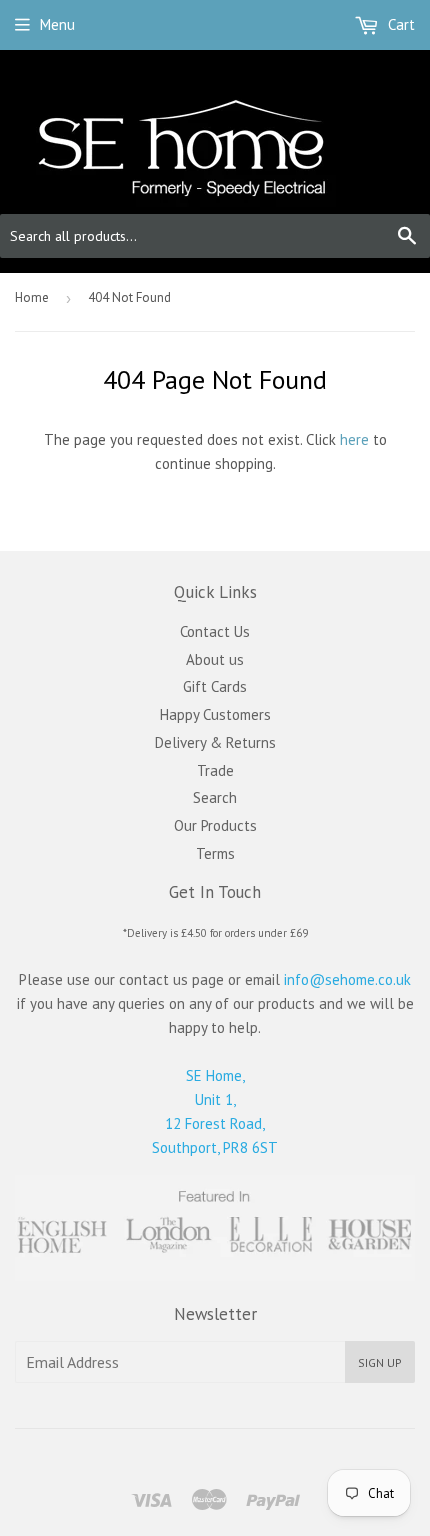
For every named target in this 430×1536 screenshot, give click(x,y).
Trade (215, 770)
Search (215, 797)
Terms (215, 853)
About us (215, 659)
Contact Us (215, 631)
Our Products (215, 825)
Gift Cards (215, 686)
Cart (399, 24)
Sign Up (380, 1362)
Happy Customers (215, 714)
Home (32, 297)
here (354, 439)
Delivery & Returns (215, 742)
